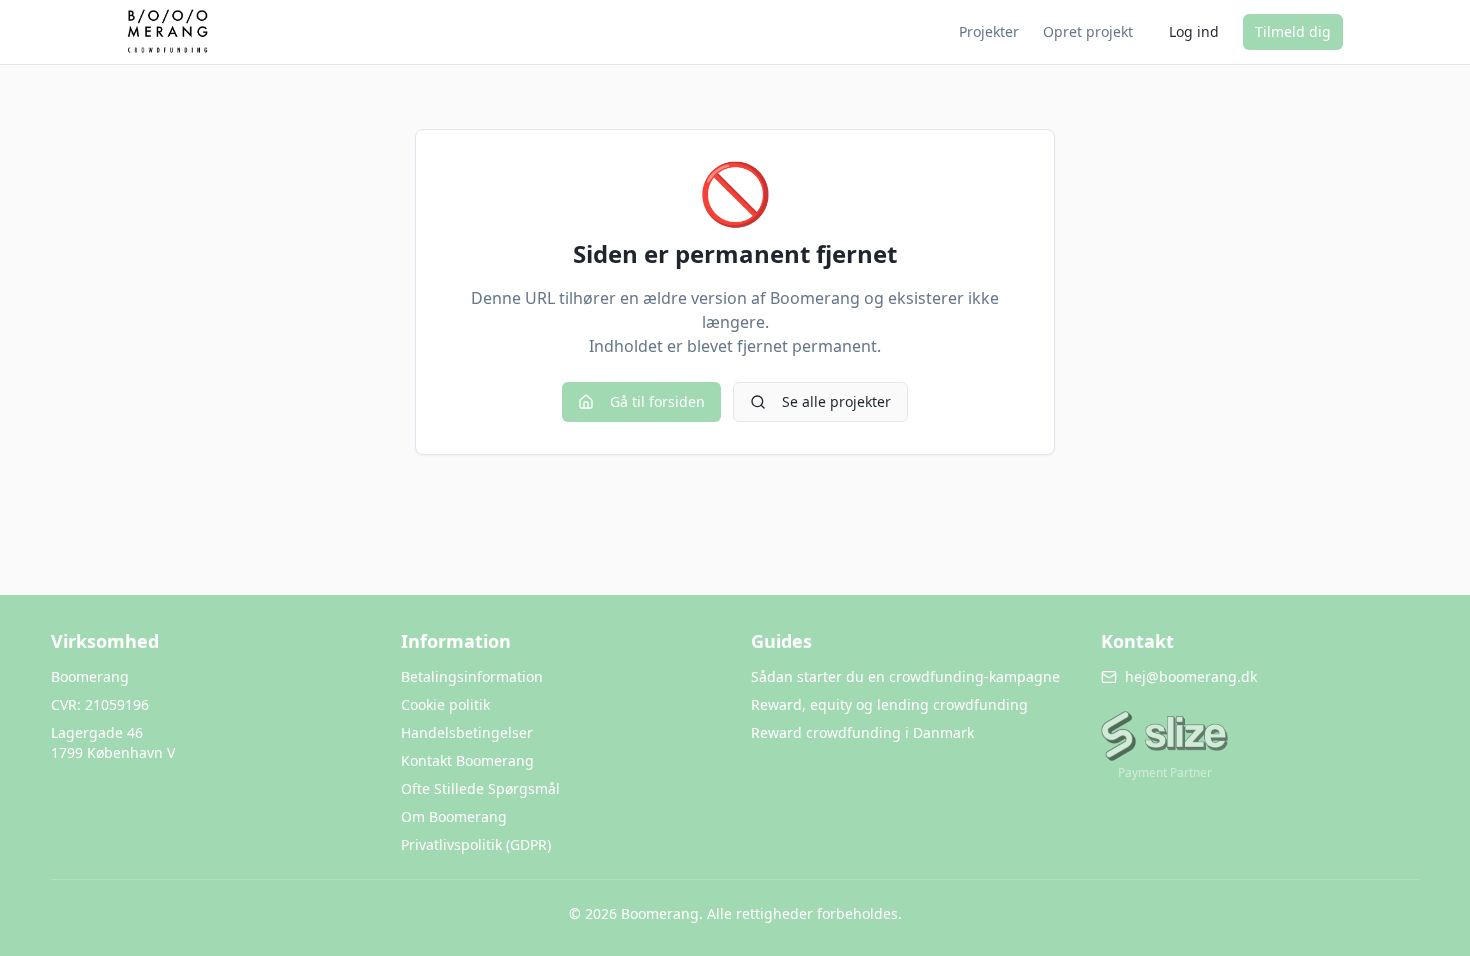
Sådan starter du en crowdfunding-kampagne (905, 676)
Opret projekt (1088, 31)
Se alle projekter (836, 401)
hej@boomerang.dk (1191, 676)
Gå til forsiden (657, 401)
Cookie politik (445, 704)
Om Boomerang (454, 816)
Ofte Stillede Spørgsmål (480, 788)
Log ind (1194, 31)
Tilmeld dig (1293, 31)
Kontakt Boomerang (467, 760)
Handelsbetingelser (467, 732)
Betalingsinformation (472, 676)
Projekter (989, 31)
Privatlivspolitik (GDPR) (476, 844)
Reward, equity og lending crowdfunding (889, 704)
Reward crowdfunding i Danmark (862, 732)
